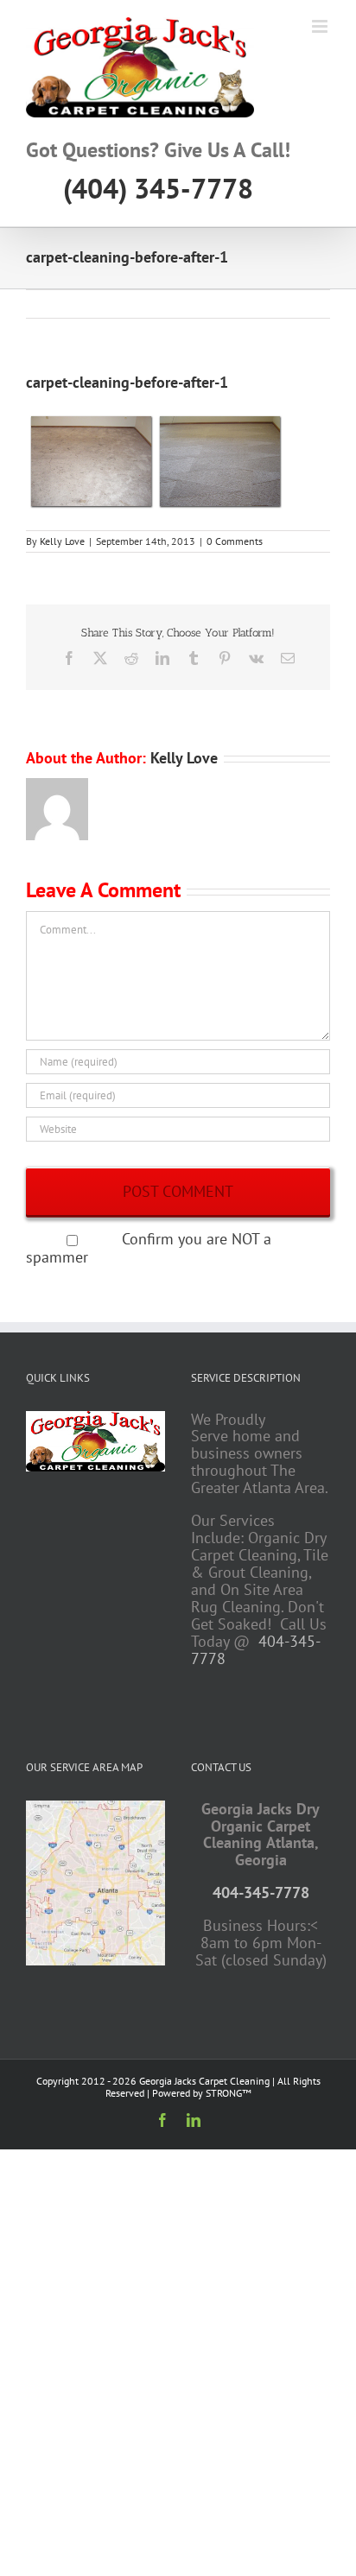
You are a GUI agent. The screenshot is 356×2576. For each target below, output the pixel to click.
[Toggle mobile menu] (321, 26)
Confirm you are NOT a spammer (149, 1248)
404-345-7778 (261, 1892)
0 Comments (235, 541)
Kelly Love (62, 541)
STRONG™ (229, 2093)
